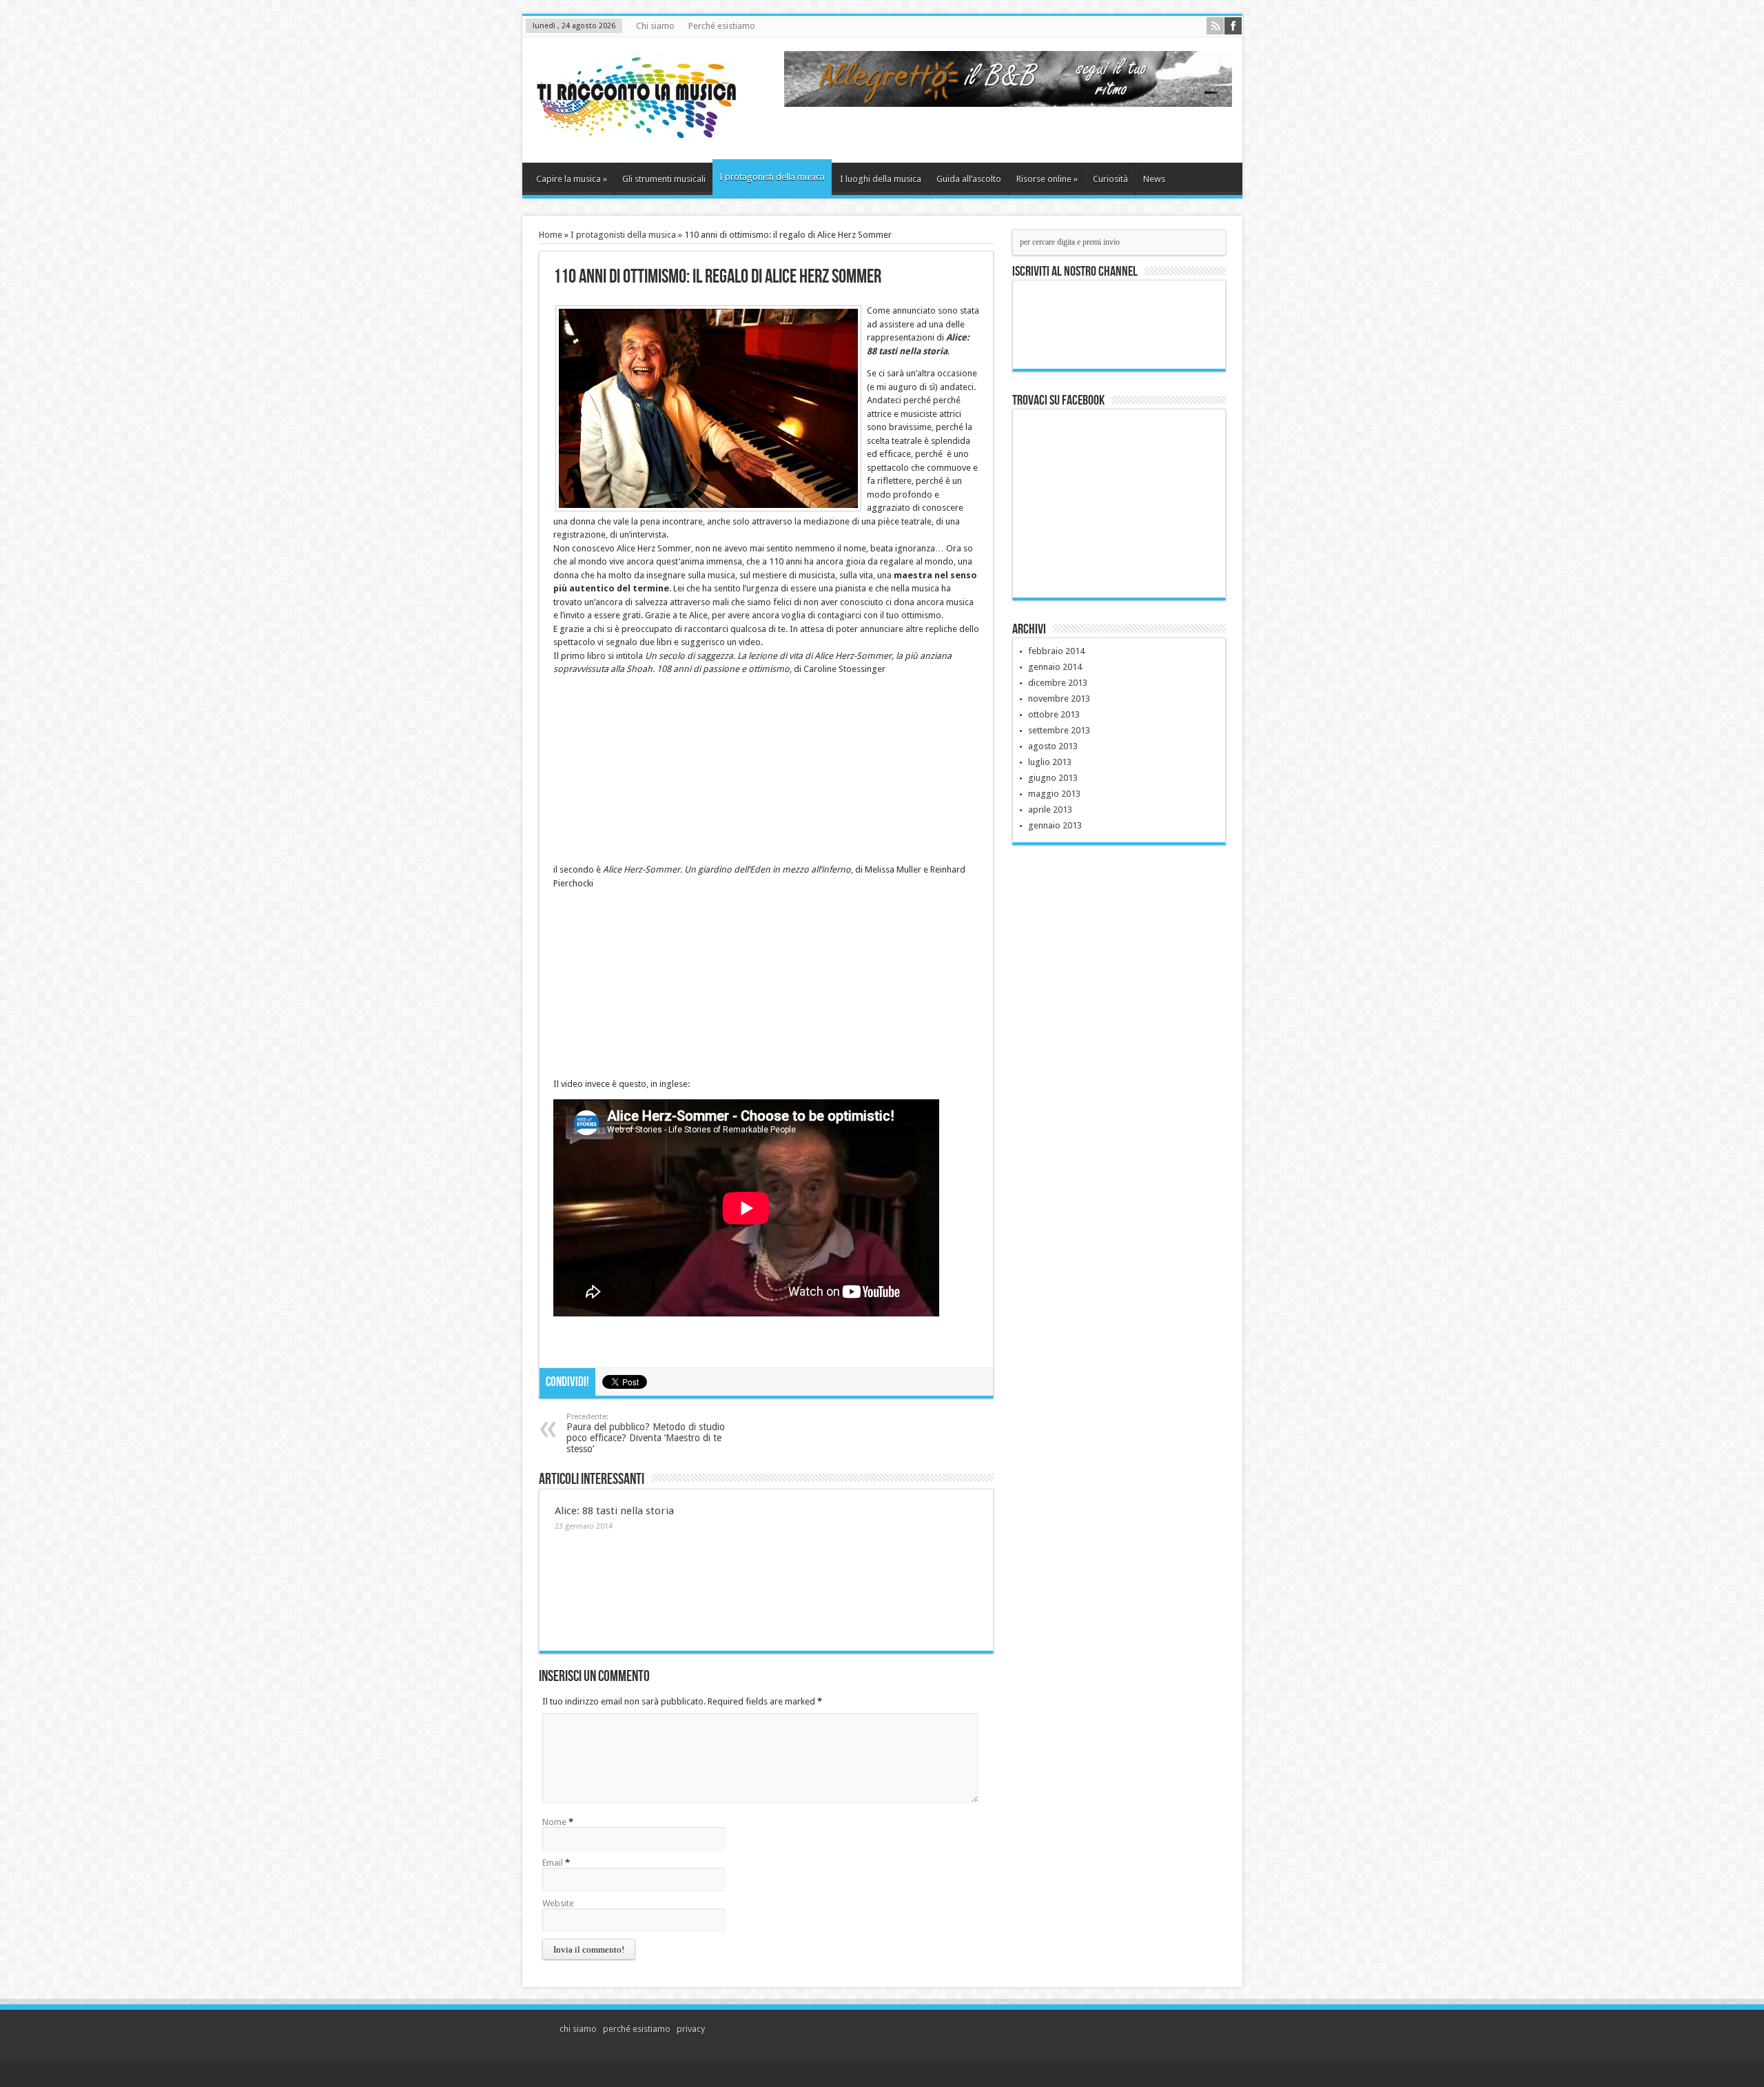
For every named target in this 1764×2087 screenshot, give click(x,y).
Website (558, 1903)
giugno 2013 (1053, 778)
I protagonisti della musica (772, 177)
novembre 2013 (1059, 699)
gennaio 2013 (1055, 825)
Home (551, 235)
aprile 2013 (1050, 810)
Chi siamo (655, 26)
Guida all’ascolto (969, 179)
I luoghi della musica (881, 179)
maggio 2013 (1054, 794)
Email (553, 1863)
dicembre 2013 (1058, 683)
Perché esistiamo (722, 26)
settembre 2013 (1059, 730)
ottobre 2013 (1054, 714)
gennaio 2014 (1055, 667)
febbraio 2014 (1056, 651)
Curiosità (1110, 179)
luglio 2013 (1050, 762)
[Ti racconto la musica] (636, 128)
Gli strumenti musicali (664, 179)
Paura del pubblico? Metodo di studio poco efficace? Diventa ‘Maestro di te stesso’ (646, 1433)
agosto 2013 (1053, 746)
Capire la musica (572, 179)
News (1154, 179)
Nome (554, 1822)
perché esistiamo (637, 2029)
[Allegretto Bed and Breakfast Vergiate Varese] (1008, 104)
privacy (691, 2029)
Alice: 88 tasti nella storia (614, 1511)
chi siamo (578, 2029)
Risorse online (1047, 179)
